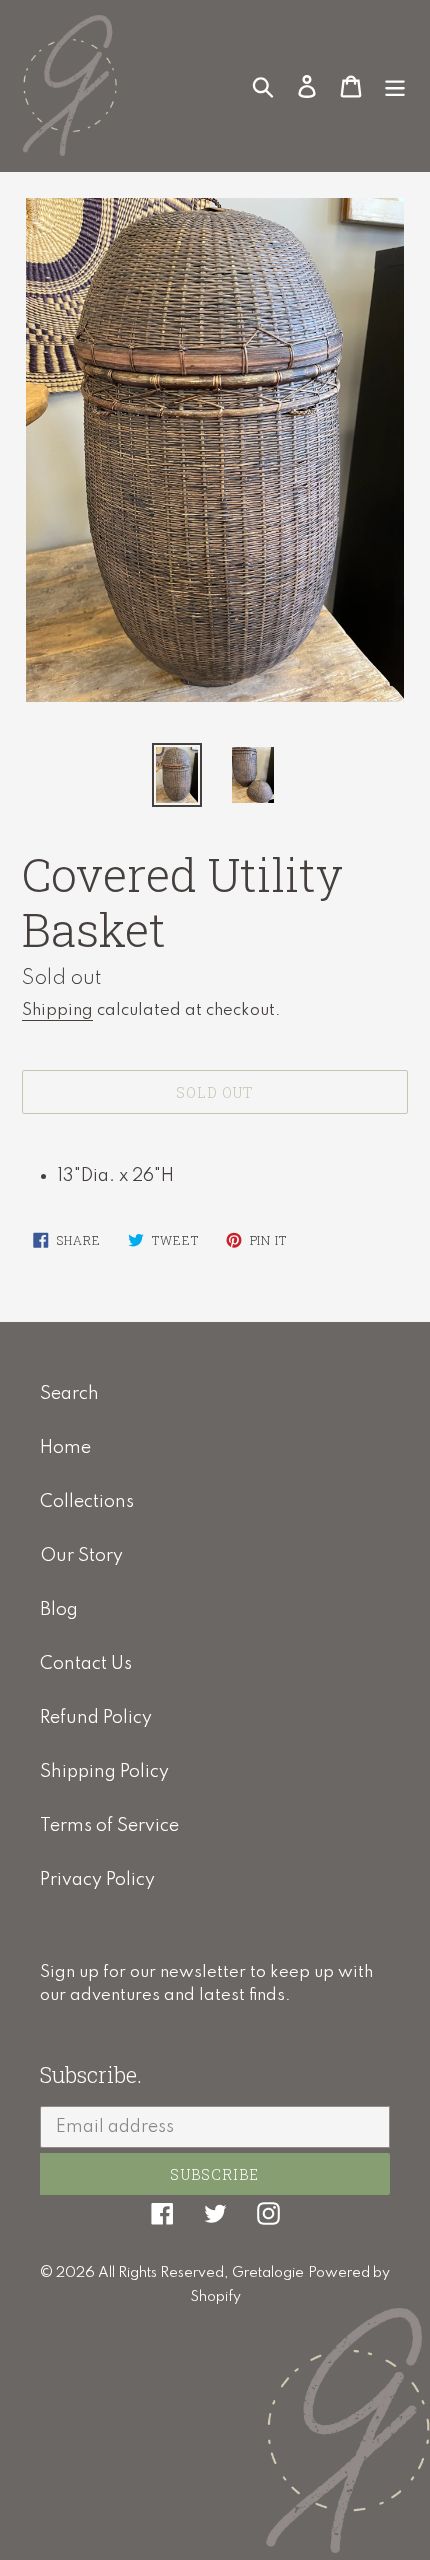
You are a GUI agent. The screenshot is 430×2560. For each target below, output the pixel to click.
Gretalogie (268, 2273)
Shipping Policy (104, 1772)
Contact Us (86, 1664)
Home (65, 1448)
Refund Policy (96, 1718)
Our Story (81, 1556)
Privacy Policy (97, 1880)
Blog (59, 1610)
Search (69, 1394)
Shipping (57, 1010)
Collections (87, 1502)
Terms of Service (109, 1826)
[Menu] (395, 85)
